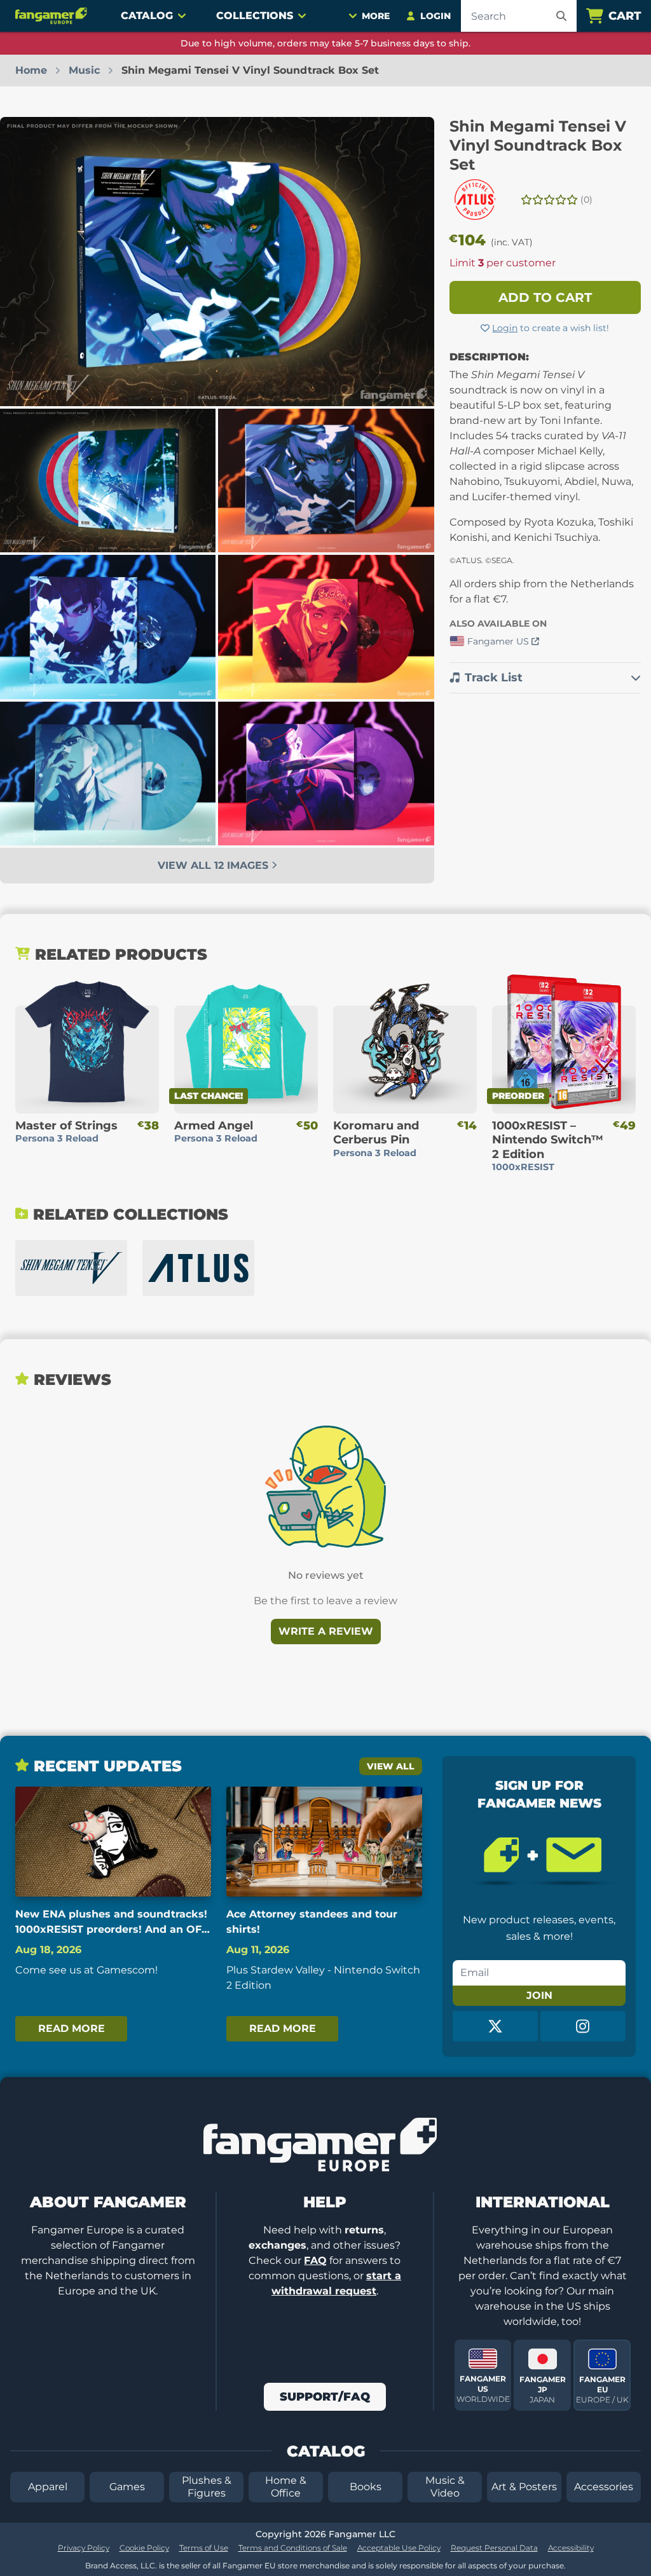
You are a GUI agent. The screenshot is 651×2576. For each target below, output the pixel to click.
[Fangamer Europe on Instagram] (583, 2026)
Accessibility (571, 2548)
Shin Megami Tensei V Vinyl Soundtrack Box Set (538, 145)
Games (127, 2487)
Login (505, 328)
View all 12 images (215, 865)
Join (539, 1995)
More (376, 16)
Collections (255, 16)
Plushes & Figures (207, 2487)
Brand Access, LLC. (121, 2566)
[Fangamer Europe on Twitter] (495, 2026)
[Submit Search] (561, 16)
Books (366, 2487)
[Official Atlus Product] (475, 200)
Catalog (147, 16)
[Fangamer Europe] (53, 16)
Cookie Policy (144, 2548)
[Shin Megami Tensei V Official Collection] (71, 1268)
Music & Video (445, 2487)
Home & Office (286, 2487)
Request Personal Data (494, 2548)
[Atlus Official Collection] (198, 1268)
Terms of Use (204, 2548)
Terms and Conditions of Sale (293, 2548)
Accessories (604, 2487)
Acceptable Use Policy (399, 2548)
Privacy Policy (84, 2548)
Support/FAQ (325, 2397)
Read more (72, 2028)
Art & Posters (524, 2487)
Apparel (48, 2487)
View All (391, 1766)
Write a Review (326, 1631)
